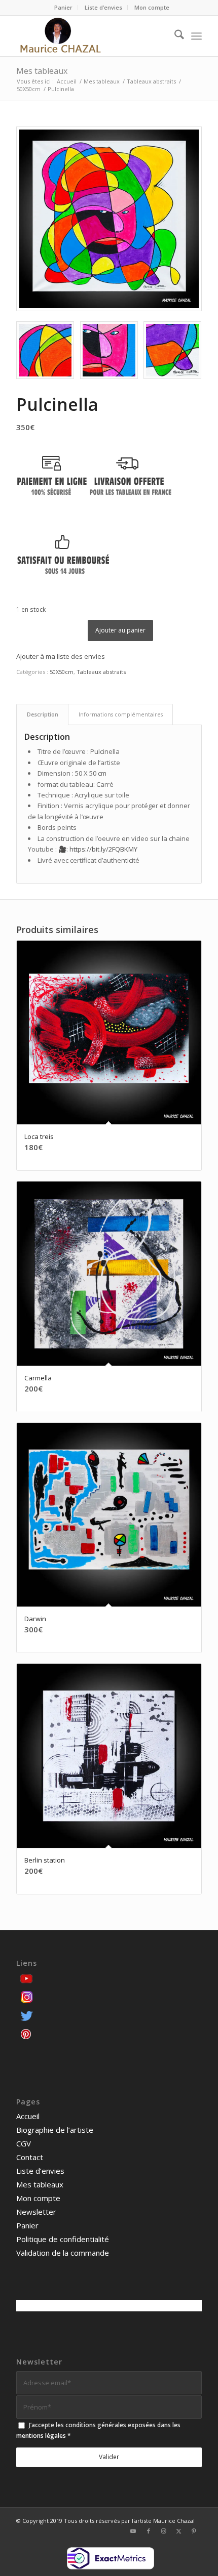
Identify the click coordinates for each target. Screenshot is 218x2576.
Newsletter (36, 2212)
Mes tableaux (42, 71)
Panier (63, 7)
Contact (30, 2157)
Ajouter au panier (120, 630)
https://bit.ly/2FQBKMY (103, 849)
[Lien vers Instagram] (164, 2531)
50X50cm (62, 672)
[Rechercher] (174, 36)
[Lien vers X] (179, 2531)
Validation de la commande (63, 2253)
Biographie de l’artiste (55, 2130)
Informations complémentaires (121, 714)
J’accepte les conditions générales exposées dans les (98, 2430)
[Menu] (196, 36)
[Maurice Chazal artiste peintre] (90, 36)
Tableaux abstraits (101, 672)
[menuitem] (64, 8)
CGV (24, 2143)
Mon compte (152, 7)
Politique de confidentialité (63, 2239)
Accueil (28, 2116)
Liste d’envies (103, 7)
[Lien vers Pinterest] (194, 2531)
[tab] (42, 714)
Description (43, 714)
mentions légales (41, 2436)
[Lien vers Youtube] (133, 2531)
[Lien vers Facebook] (149, 2531)
